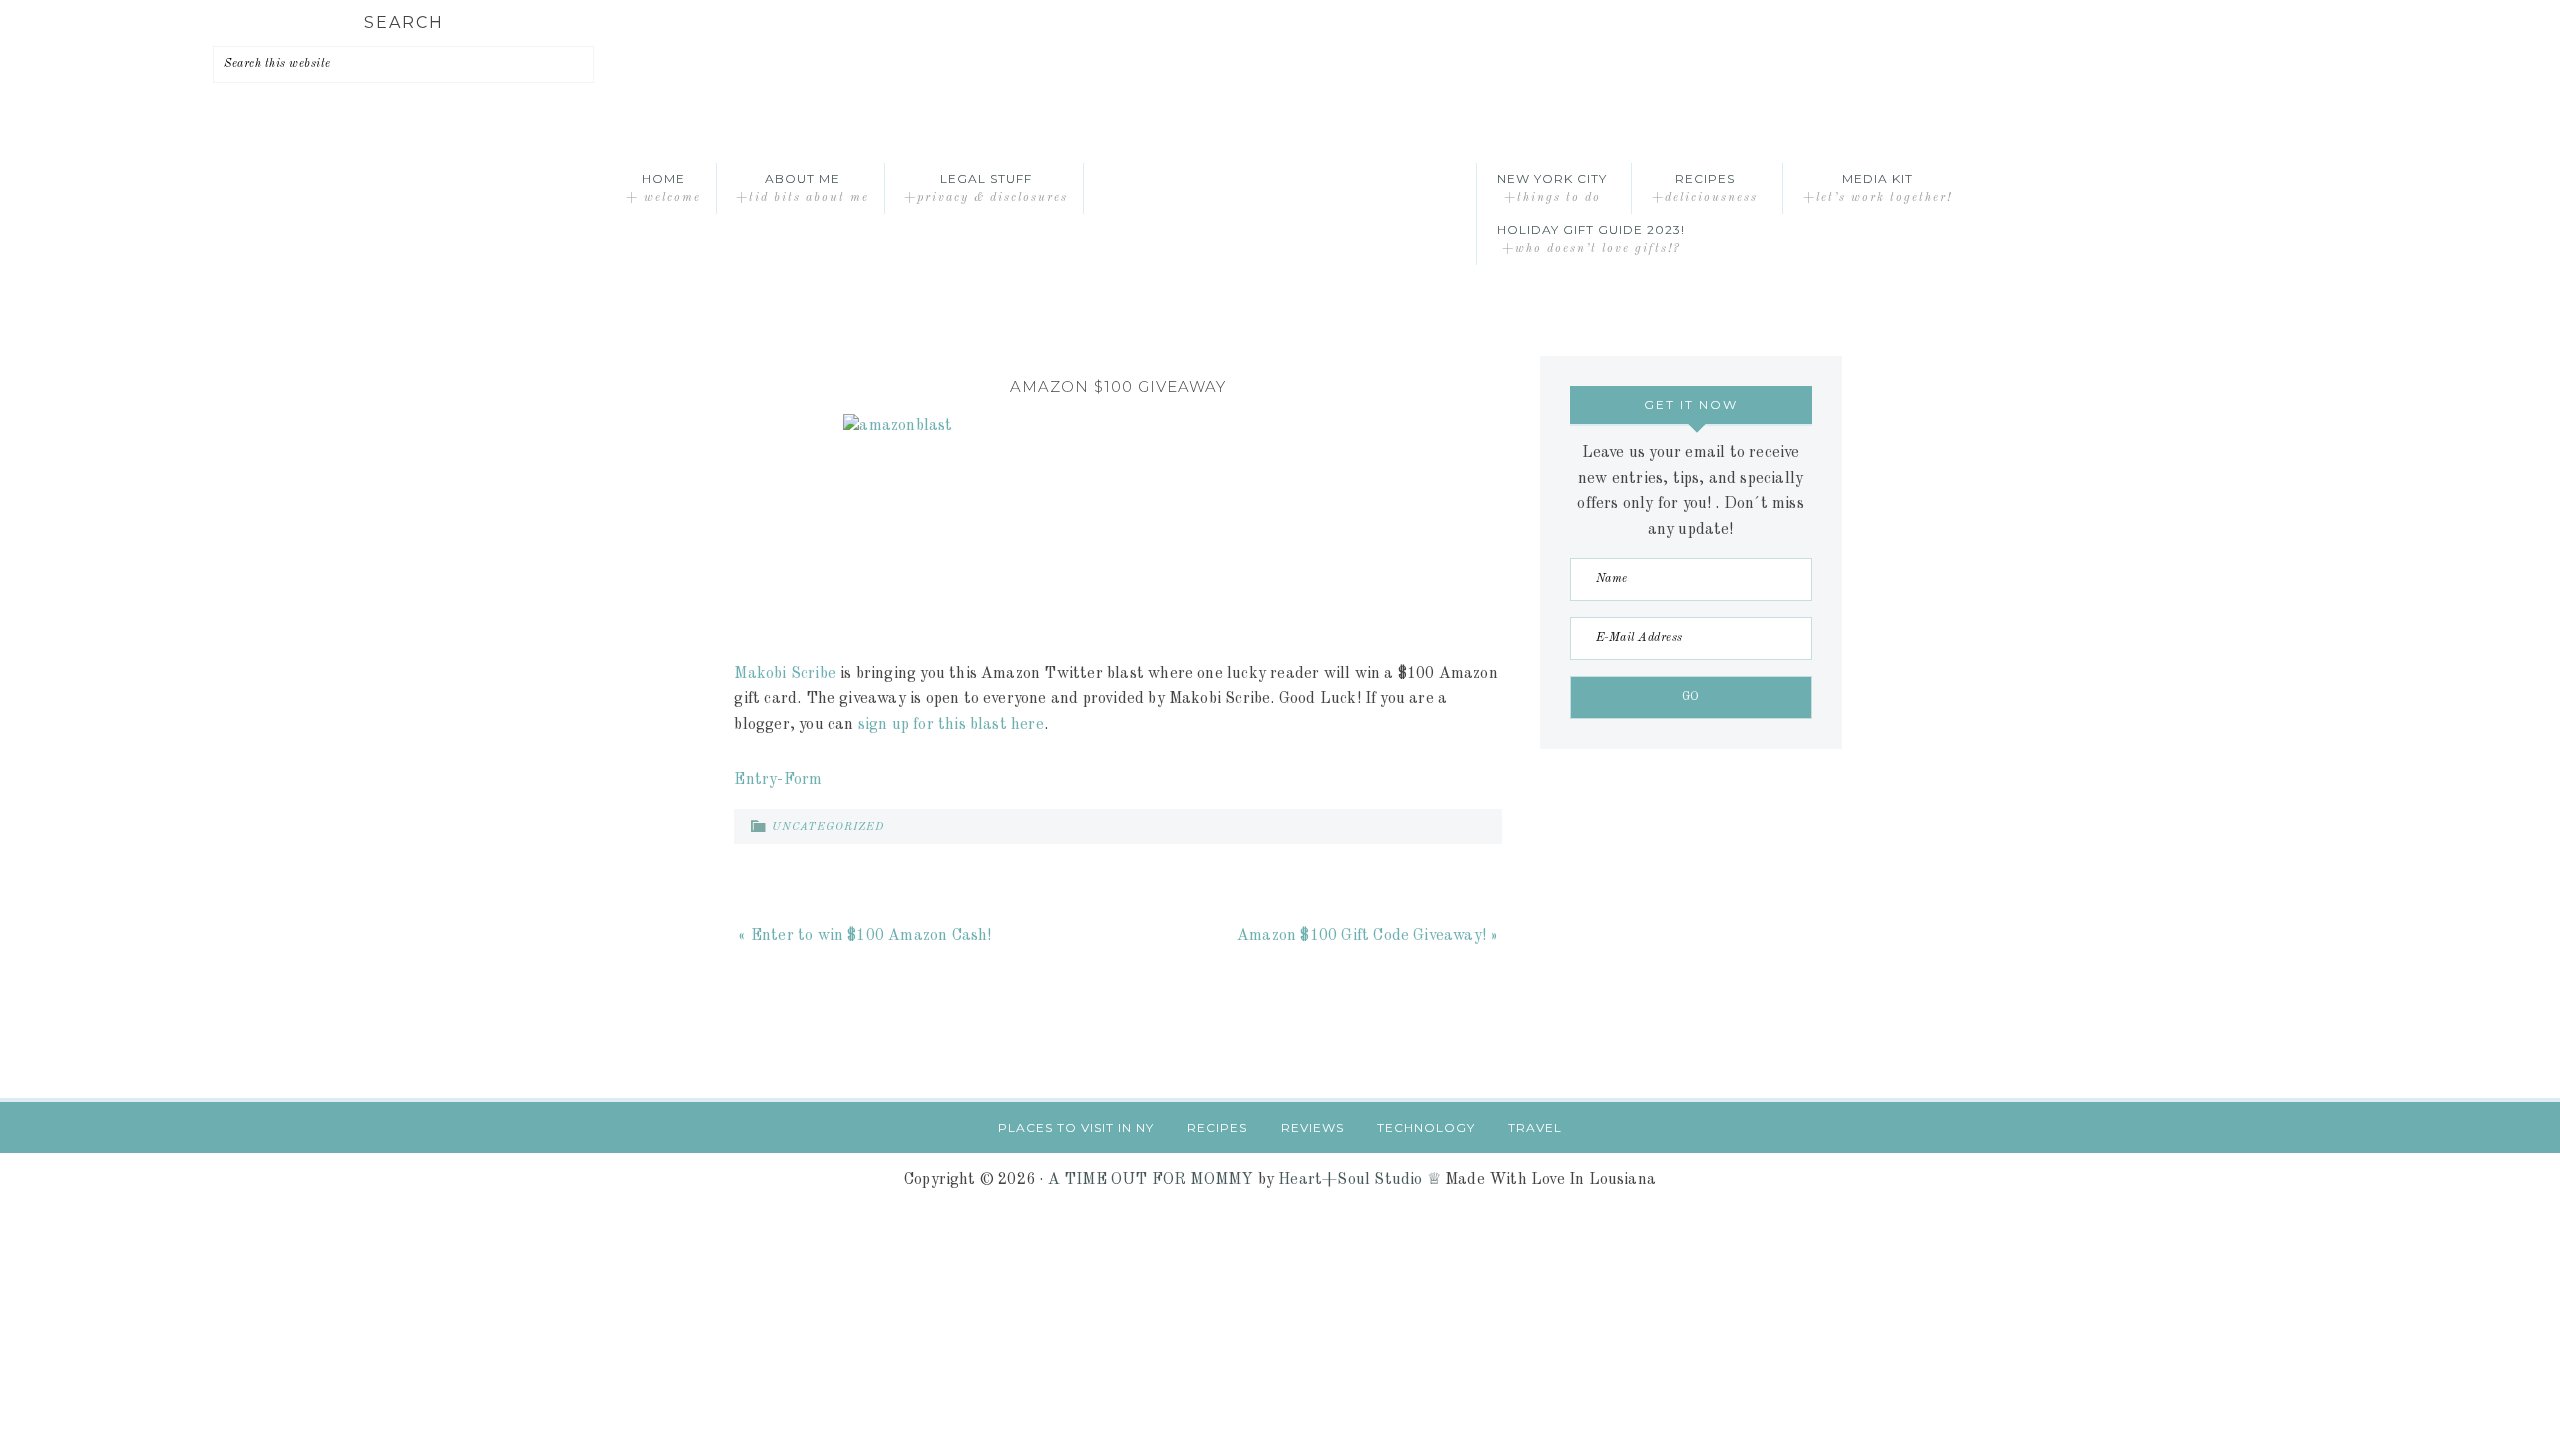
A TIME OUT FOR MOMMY (1151, 1180)
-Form (799, 780)
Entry (755, 780)
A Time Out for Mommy (1280, 188)
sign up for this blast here (951, 725)
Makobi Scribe (785, 674)
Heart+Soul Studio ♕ (1359, 1180)
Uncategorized (828, 827)
